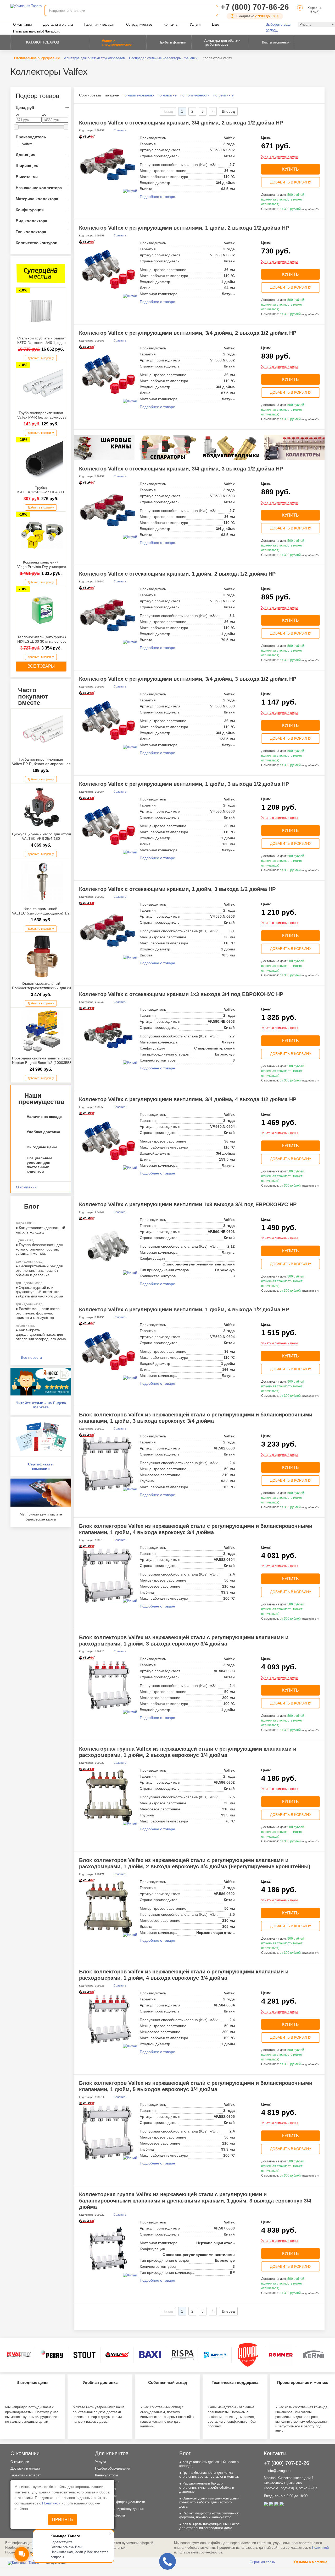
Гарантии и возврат (99, 25)
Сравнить (120, 130)
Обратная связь (262, 2562)
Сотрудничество (139, 25)
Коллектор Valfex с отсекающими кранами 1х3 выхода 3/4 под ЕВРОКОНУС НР (181, 994)
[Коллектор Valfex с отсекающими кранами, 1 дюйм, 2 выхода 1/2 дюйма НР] (108, 615)
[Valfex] (117, 2355)
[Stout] (85, 2355)
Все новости (31, 1357)
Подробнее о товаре (157, 197)
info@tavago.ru (278, 2471)
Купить (291, 169)
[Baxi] (150, 2355)
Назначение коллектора (39, 188)
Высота (27, 177)
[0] (299, 12)
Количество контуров (37, 243)
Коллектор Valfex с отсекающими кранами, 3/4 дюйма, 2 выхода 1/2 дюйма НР (181, 123)
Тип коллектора (31, 232)
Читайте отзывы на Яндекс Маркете (41, 1405)
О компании (22, 25)
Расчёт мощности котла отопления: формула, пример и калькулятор (38, 1313)
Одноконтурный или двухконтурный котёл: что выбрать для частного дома (39, 1292)
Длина (26, 155)
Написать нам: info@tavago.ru (37, 31)
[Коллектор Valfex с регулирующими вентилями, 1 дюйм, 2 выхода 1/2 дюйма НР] (108, 269)
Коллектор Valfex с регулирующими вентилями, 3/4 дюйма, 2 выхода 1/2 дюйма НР (188, 333)
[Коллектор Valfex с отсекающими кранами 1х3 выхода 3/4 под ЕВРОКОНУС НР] (108, 1036)
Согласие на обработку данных (120, 2509)
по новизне (167, 95)
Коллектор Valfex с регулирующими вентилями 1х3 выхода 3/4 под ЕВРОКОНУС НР (188, 1204)
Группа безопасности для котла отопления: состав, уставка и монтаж (39, 1249)
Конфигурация (30, 210)
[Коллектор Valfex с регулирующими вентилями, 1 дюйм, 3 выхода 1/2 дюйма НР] (108, 825)
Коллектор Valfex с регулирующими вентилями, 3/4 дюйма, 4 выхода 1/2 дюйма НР (188, 1099)
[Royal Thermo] (248, 2355)
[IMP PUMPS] (215, 2355)
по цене (112, 95)
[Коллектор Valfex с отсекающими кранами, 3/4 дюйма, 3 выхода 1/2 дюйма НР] (108, 510)
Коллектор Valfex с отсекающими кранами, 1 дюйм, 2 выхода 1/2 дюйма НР (177, 574)
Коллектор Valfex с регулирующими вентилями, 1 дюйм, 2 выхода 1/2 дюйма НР (184, 228)
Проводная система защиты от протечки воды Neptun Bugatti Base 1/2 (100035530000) (52, 1060)
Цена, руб (25, 108)
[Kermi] (314, 2355)
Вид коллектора (31, 221)
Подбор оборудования (113, 2468)
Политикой (52, 2503)
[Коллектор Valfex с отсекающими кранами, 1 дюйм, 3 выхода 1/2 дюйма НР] (108, 930)
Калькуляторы (106, 2475)
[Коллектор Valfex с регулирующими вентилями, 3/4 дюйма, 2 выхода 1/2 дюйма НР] (108, 374)
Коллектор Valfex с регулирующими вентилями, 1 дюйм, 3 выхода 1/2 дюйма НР (184, 784)
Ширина (27, 166)
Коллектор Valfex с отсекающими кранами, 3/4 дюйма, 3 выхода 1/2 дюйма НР (181, 469)
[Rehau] (52, 2355)
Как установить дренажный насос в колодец (40, 1230)
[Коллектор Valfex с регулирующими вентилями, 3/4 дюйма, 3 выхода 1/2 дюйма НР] (108, 720)
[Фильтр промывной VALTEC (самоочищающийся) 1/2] (42, 882)
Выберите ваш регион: (278, 27)
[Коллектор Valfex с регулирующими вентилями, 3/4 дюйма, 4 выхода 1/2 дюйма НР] (108, 1141)
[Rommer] (281, 2355)
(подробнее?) (310, 209)
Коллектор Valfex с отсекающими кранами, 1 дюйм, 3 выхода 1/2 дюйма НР (177, 889)
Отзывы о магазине (310, 2562)
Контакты (171, 25)
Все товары (41, 666)
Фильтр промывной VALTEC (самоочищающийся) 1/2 (41, 911)
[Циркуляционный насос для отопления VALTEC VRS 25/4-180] (42, 807)
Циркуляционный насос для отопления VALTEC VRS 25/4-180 (46, 836)
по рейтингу (224, 95)
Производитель (31, 137)
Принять (63, 2520)
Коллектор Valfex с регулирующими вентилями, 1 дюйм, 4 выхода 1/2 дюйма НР (184, 1309)
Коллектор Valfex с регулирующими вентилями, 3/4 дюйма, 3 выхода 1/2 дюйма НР (188, 679)
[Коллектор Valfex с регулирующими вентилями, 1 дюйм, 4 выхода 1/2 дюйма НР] (108, 1351)
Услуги (195, 25)
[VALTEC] (19, 2355)
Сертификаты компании (41, 1466)
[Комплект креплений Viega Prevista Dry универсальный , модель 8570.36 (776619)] (42, 535)
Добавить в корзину (41, 358)
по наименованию (138, 95)
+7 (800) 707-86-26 (255, 7)
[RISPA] (183, 2355)
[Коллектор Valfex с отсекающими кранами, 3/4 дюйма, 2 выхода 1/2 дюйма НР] (108, 164)
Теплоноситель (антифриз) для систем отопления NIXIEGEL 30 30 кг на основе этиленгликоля (60, 639)
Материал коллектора (37, 199)
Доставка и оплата (58, 25)
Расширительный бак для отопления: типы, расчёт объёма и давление (39, 1270)
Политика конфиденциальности (120, 2502)
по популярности (195, 95)
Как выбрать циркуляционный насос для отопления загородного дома (41, 1334)
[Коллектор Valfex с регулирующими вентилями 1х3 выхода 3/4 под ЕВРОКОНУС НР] (108, 1246)
